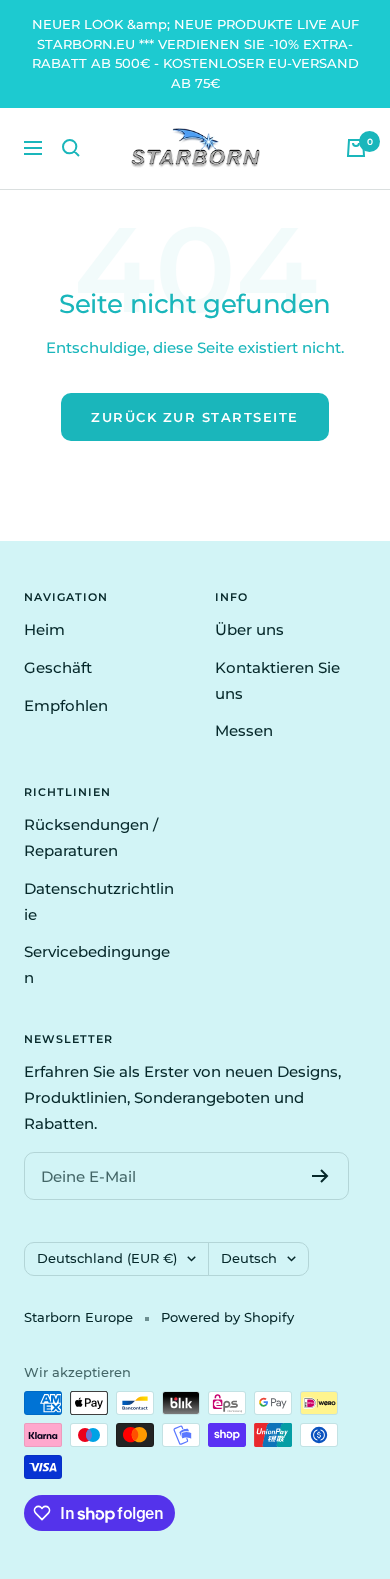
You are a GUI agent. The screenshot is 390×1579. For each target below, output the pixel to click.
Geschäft (58, 667)
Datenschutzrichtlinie (99, 901)
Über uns (249, 629)
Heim (44, 629)
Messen (244, 730)
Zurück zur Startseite (195, 417)
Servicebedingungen (97, 964)
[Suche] (71, 148)
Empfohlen (66, 705)
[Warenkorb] (356, 148)
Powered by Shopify (227, 1317)
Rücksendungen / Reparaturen (91, 837)
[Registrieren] (320, 1176)
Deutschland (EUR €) (107, 1258)
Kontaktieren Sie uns (277, 680)
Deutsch (249, 1258)
